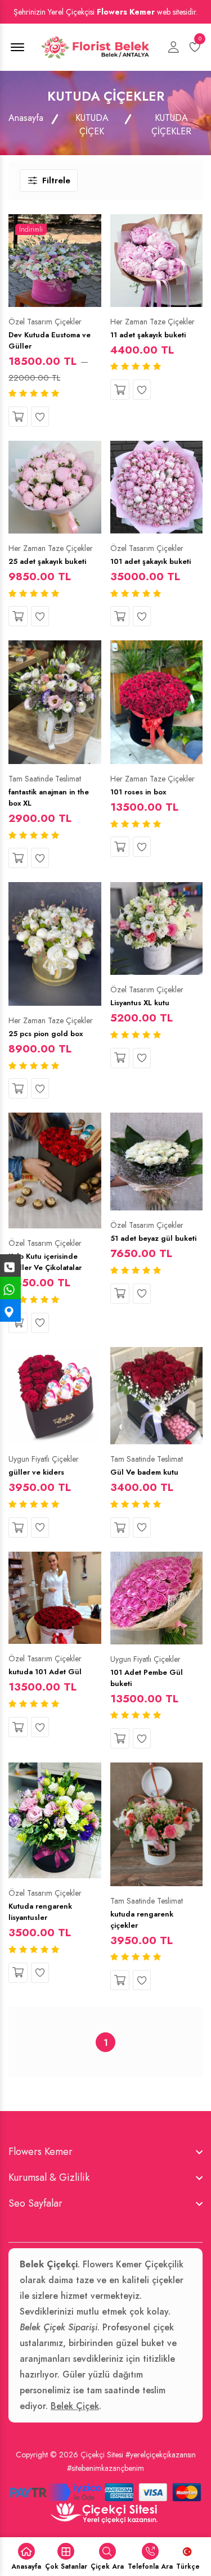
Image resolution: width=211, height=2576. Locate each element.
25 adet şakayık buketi (47, 561)
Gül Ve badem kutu (144, 1472)
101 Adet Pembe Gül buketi (147, 1678)
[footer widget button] (105, 2152)
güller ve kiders (36, 1472)
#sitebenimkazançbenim (105, 2468)
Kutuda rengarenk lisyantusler (40, 1912)
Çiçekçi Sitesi (102, 2455)
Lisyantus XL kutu (140, 1003)
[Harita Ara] (10, 1310)
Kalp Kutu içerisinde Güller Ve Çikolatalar (45, 1262)
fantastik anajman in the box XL (49, 797)
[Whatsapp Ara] (10, 1288)
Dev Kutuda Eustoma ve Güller (50, 340)
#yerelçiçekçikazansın (161, 2455)
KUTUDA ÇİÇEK (92, 125)
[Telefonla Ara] (10, 1266)
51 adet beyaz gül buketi (153, 1238)
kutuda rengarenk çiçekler (142, 1920)
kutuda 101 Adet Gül (45, 1672)
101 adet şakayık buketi (151, 561)
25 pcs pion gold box (46, 1034)
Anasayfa (26, 118)
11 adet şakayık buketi (148, 335)
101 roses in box (138, 792)
